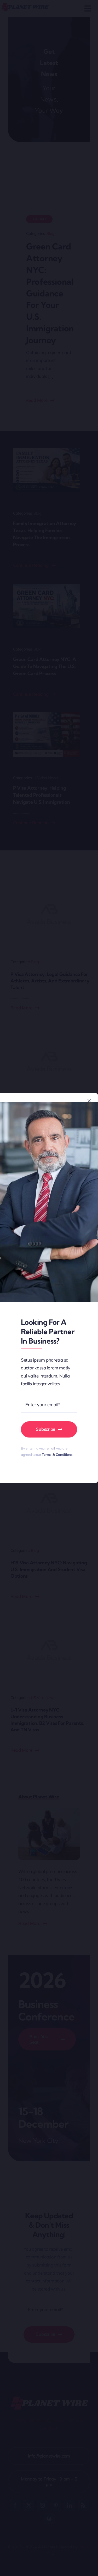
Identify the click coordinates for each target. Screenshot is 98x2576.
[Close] (89, 1101)
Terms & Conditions (57, 1454)
